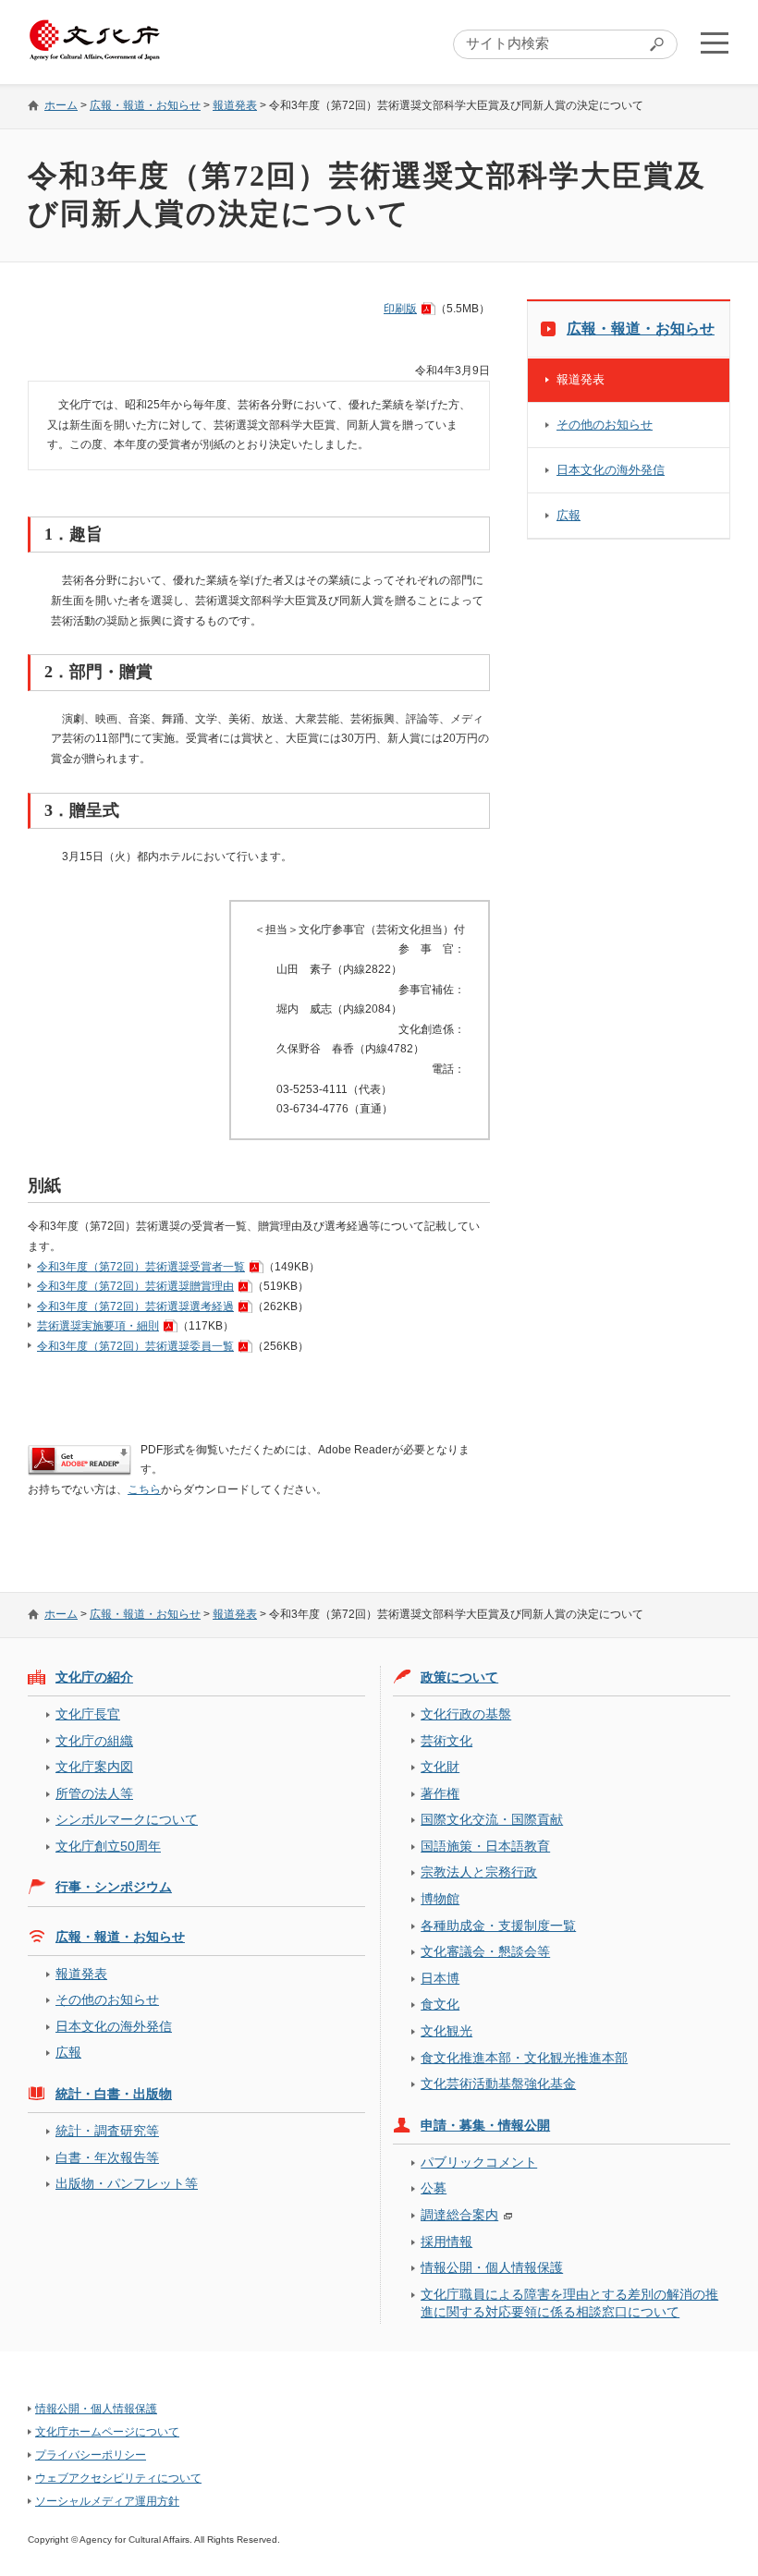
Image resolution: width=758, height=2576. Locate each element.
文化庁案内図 (94, 1767)
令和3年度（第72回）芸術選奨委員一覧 (135, 1346)
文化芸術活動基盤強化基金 (498, 2084)
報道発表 (235, 105)
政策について (459, 1677)
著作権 (440, 1793)
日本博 (440, 1978)
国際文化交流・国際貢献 (492, 1819)
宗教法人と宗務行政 (479, 1872)
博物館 (440, 1899)
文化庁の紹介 (94, 1677)
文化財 (440, 1767)
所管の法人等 (94, 1793)
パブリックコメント (479, 2162)
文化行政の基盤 (466, 1714)
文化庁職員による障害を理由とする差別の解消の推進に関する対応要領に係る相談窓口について (569, 2303)
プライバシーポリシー (91, 2455)
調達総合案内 (459, 2215)
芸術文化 (446, 1741)
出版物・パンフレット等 (127, 2183)
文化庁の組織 (94, 1741)
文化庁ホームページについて (107, 2432)
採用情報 (446, 2242)
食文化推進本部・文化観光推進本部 (524, 2058)
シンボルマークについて (127, 1819)
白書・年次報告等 (107, 2157)
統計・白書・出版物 (114, 2094)
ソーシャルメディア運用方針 (107, 2501)
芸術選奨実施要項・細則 (98, 1326)
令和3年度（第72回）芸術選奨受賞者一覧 (141, 1267)
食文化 (440, 2004)
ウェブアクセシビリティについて (118, 2478)
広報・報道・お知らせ (145, 105)
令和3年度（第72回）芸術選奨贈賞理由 (135, 1286)
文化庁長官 (88, 1714)
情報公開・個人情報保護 (492, 2267)
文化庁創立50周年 (108, 1846)
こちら (144, 1489)
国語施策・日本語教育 (485, 1846)
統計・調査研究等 (107, 2131)
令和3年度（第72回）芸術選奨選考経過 (135, 1306)
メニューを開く (715, 43)
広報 (568, 515)
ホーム (61, 105)
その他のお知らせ (605, 425)
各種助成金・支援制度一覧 (498, 1926)
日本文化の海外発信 (611, 470)
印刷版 (400, 309)
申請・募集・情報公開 (485, 2125)
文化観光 (446, 2031)
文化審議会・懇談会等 (485, 1951)
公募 (434, 2188)
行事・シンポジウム (114, 1887)
